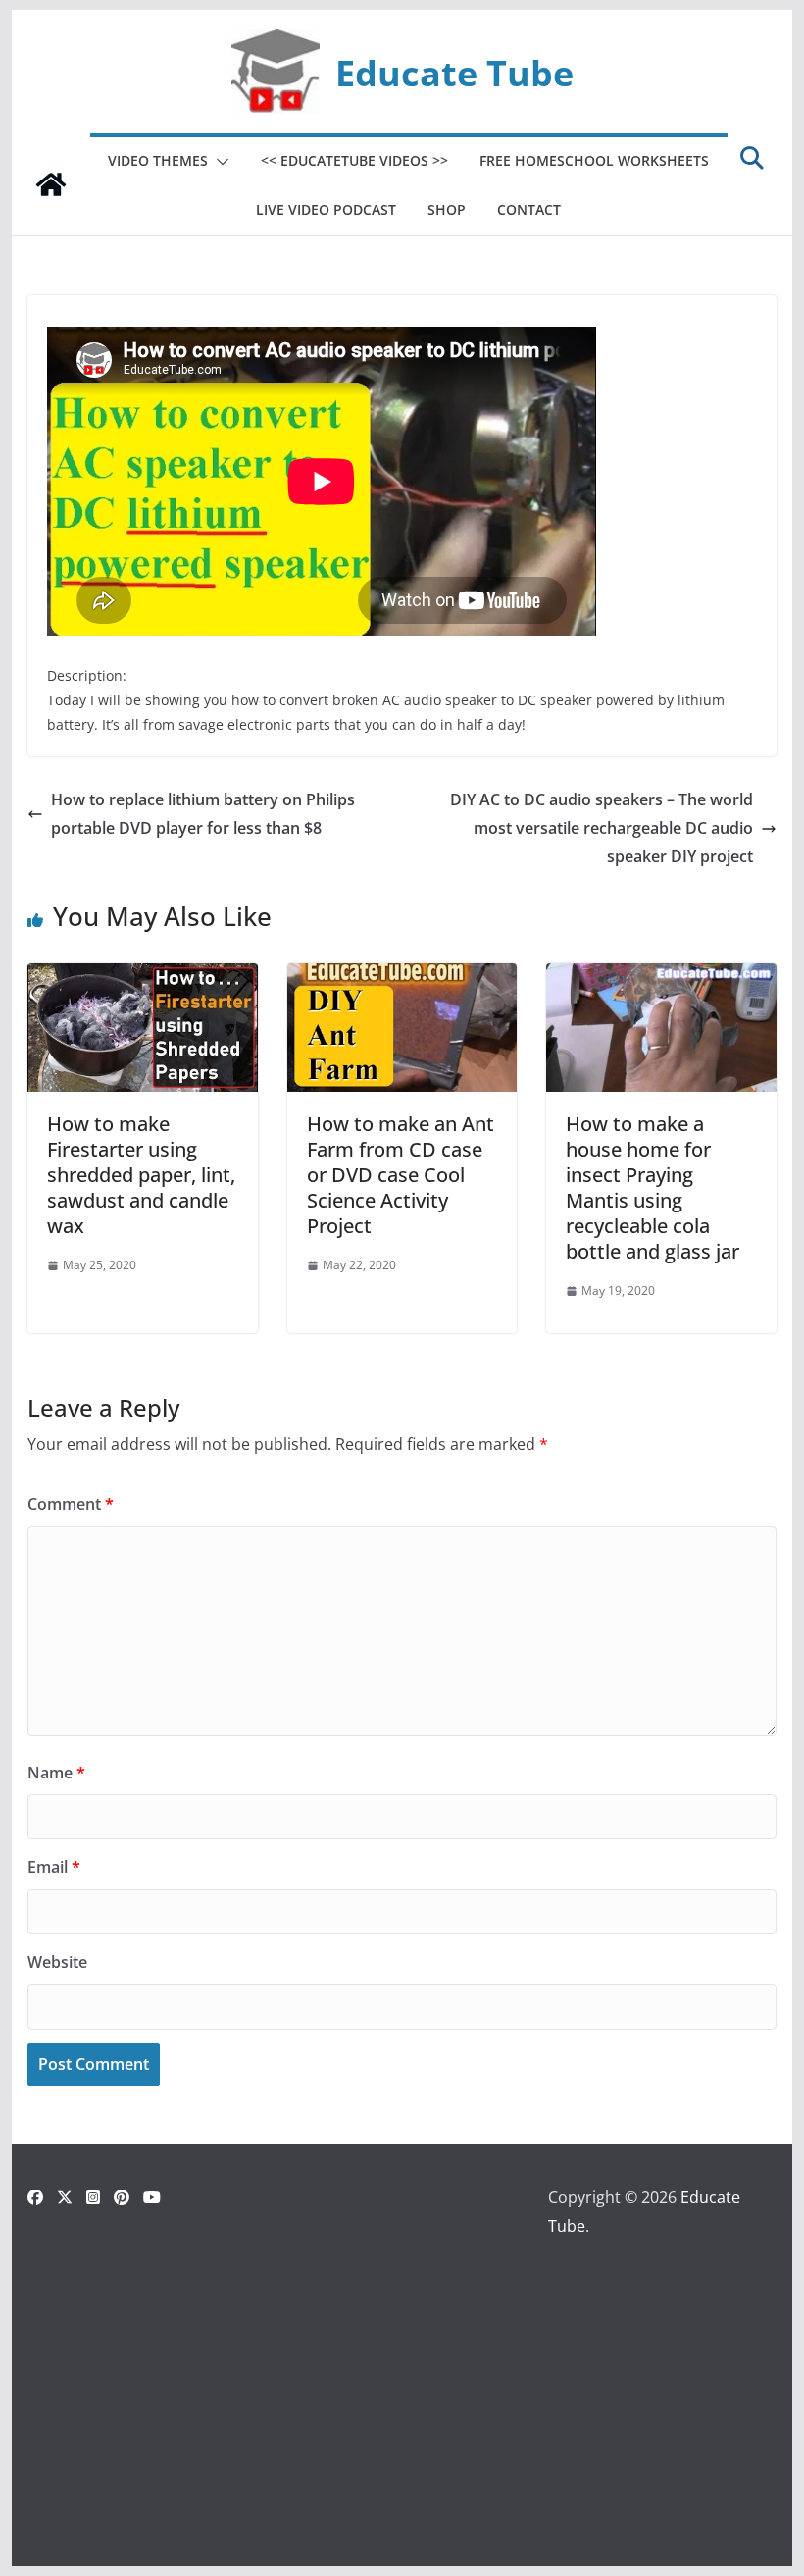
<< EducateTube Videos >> (354, 160)
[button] (219, 162)
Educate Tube (454, 73)
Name (56, 1773)
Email (54, 1867)
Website (57, 1962)
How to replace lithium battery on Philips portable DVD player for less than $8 (203, 814)
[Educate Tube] (51, 184)
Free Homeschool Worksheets (594, 160)
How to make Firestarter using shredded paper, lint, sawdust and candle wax (141, 1175)
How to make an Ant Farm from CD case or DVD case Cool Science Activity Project (401, 1175)
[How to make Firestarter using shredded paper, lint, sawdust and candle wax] (142, 977)
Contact (529, 209)
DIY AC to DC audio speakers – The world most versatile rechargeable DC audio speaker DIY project (602, 828)
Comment (71, 1504)
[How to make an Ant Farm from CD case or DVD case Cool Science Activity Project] (402, 977)
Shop (447, 209)
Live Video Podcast (326, 209)
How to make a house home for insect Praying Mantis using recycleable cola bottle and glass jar (653, 1187)
